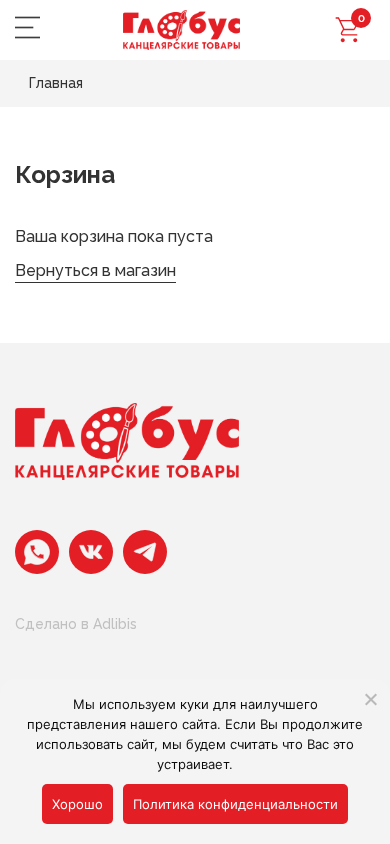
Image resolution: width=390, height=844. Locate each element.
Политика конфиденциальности (235, 804)
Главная (56, 83)
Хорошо (77, 804)
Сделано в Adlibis (76, 624)
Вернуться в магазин (95, 270)
